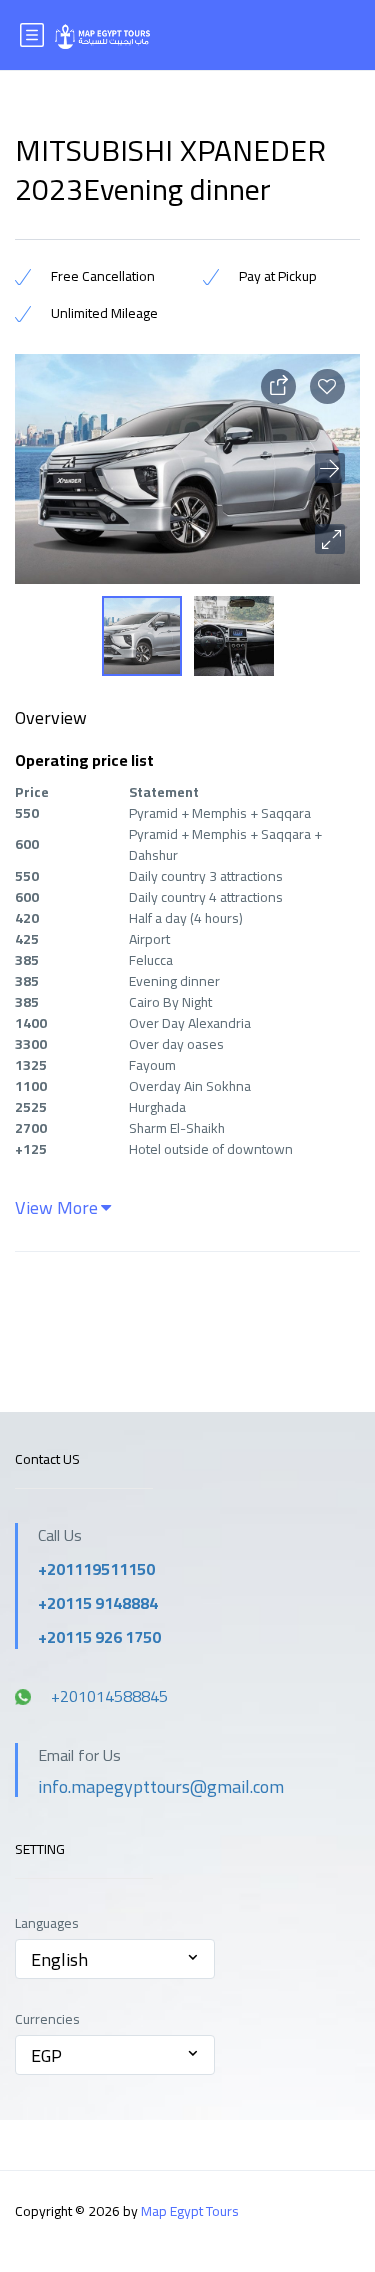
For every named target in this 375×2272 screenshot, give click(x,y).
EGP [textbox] (46, 2055)
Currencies (47, 2019)
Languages (47, 1923)
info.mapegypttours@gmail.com (161, 1786)
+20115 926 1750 (99, 1637)
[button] (330, 539)
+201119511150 (96, 1569)
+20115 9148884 (98, 1603)
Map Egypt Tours (190, 2211)
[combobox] (115, 1959)
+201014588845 (109, 1696)
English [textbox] (59, 1959)
